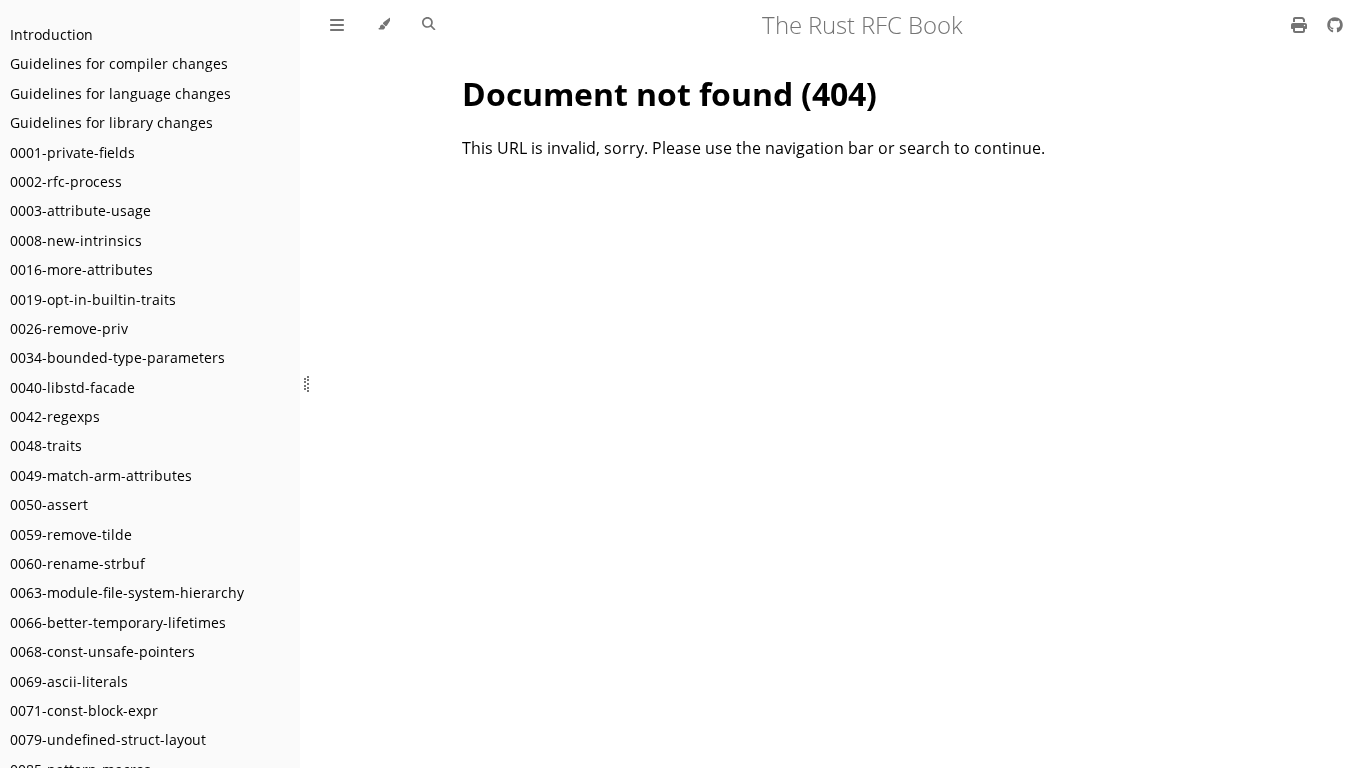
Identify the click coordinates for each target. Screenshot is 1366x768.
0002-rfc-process (66, 181)
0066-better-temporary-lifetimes (118, 622)
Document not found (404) (669, 93)
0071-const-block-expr (84, 710)
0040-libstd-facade (72, 387)
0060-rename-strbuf (77, 563)
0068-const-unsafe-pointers (102, 651)
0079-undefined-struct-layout (108, 739)
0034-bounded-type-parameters (117, 357)
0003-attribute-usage (80, 210)
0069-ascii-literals (69, 681)
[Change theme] (383, 25)
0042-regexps (55, 416)
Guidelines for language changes (120, 93)
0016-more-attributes (81, 269)
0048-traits (46, 445)
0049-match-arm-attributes (101, 475)
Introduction (51, 34)
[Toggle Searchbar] (428, 25)
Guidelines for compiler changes (119, 63)
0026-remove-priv (69, 328)
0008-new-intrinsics (76, 240)
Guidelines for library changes (111, 122)
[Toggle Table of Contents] (337, 25)
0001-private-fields (72, 152)
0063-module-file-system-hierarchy (127, 592)
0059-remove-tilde (71, 534)
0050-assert (49, 504)
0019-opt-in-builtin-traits (93, 299)
